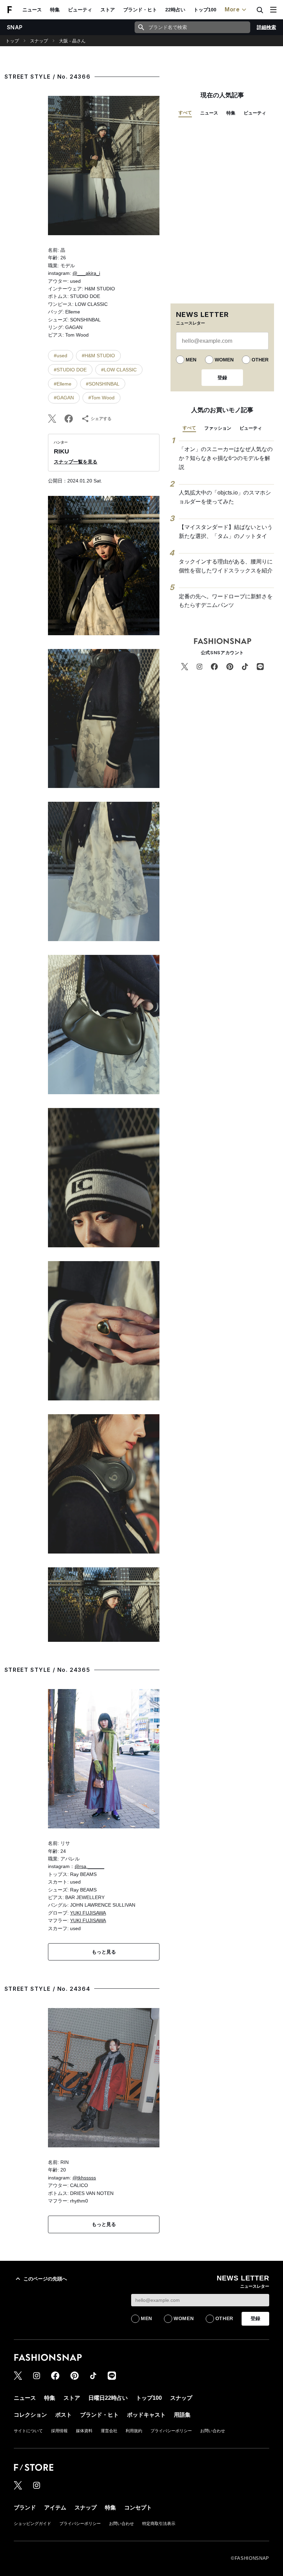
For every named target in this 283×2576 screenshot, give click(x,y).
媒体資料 (84, 2431)
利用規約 (134, 2431)
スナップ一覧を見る (76, 462)
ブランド (25, 2508)
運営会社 (109, 2431)
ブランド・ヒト (140, 10)
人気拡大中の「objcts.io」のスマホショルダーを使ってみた (225, 497)
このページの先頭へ (45, 2279)
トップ (12, 41)
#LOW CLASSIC (119, 370)
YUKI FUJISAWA (88, 1913)
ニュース (32, 10)
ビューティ (80, 10)
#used (61, 356)
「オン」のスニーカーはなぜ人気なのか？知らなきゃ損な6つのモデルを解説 (226, 458)
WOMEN (224, 360)
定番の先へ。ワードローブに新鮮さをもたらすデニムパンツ (226, 601)
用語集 (182, 2415)
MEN (191, 360)
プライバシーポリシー (171, 2431)
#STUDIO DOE (70, 370)
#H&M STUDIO (98, 356)
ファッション (218, 428)
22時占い (175, 10)
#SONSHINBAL (103, 384)
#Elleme (63, 384)
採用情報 (59, 2431)
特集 (55, 10)
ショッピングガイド (32, 2524)
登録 (222, 378)
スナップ (39, 41)
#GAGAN (64, 398)
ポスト (64, 2415)
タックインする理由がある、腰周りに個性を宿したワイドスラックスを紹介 (226, 566)
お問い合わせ (213, 2431)
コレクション (30, 2415)
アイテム (55, 2508)
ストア (108, 10)
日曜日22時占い (108, 2398)
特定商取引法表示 (159, 2524)
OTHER (260, 360)
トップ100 (205, 10)
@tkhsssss (84, 2178)
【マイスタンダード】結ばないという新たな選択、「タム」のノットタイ (226, 532)
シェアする (101, 419)
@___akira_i (86, 273)
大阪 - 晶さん (72, 41)
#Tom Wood (101, 398)
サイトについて (28, 2431)
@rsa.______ (89, 1866)
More (232, 9)
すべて (185, 113)
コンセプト (138, 2508)
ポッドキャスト (146, 2415)
